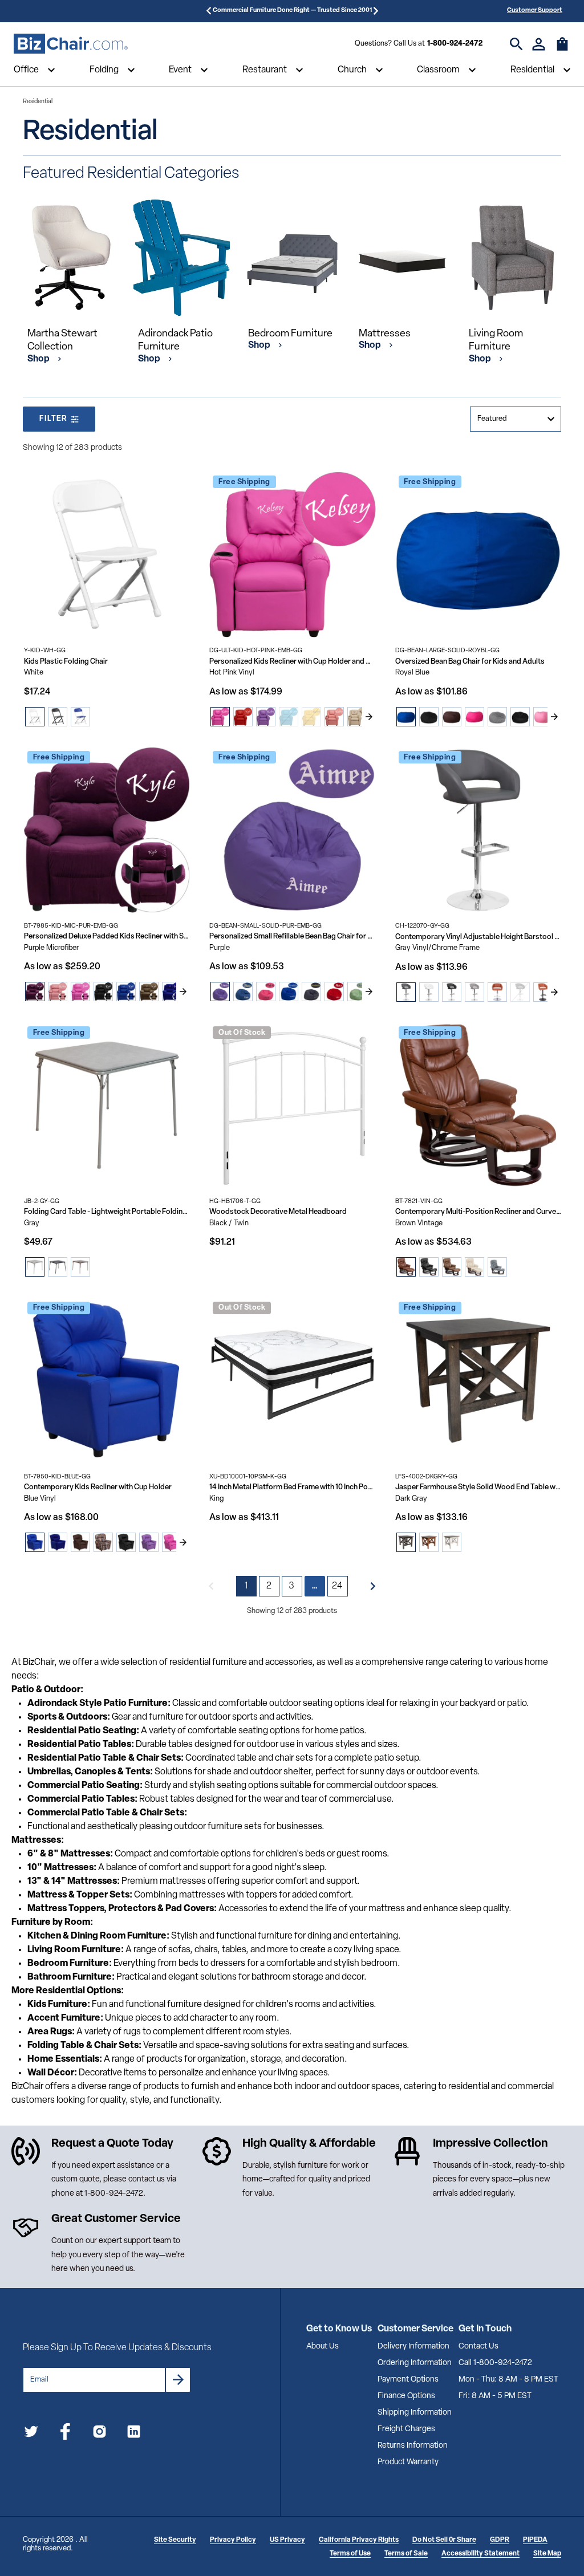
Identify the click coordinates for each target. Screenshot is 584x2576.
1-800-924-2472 (455, 44)
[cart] (562, 50)
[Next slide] (369, 717)
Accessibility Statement (480, 2554)
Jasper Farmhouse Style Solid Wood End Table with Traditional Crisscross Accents (478, 1487)
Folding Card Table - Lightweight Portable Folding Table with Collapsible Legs (107, 1212)
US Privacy (287, 2540)
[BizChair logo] (71, 44)
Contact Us (478, 2347)
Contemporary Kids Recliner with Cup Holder (98, 1487)
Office (26, 70)
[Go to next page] (373, 1586)
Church (352, 70)
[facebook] (65, 2434)
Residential (532, 70)
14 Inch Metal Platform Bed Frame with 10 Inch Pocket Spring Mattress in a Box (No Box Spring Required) (292, 1487)
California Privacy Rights (359, 2540)
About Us (323, 2347)
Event (180, 70)
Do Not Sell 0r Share (444, 2540)
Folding (104, 70)
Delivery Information (413, 2347)
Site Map (547, 2554)
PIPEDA (535, 2540)
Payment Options (408, 2380)
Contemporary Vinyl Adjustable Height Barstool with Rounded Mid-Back (478, 937)
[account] (539, 44)
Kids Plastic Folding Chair (66, 662)
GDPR (500, 2540)
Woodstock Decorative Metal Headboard (278, 1212)
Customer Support (535, 11)
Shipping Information (415, 2413)
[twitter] (31, 2434)
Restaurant (265, 70)
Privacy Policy (233, 2540)
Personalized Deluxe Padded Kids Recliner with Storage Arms (107, 936)
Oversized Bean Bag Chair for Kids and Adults (470, 662)
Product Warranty (408, 2462)
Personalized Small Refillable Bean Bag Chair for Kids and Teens (292, 936)
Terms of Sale (406, 2554)
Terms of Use (350, 2554)
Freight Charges (406, 2429)
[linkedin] (134, 2434)
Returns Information (413, 2446)
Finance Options (406, 2396)
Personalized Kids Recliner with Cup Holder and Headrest (292, 662)
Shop (39, 359)
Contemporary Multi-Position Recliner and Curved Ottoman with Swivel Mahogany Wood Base (478, 1212)
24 (338, 1586)
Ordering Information (415, 2363)
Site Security (175, 2540)
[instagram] (100, 2434)
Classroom (438, 70)
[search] (516, 44)
